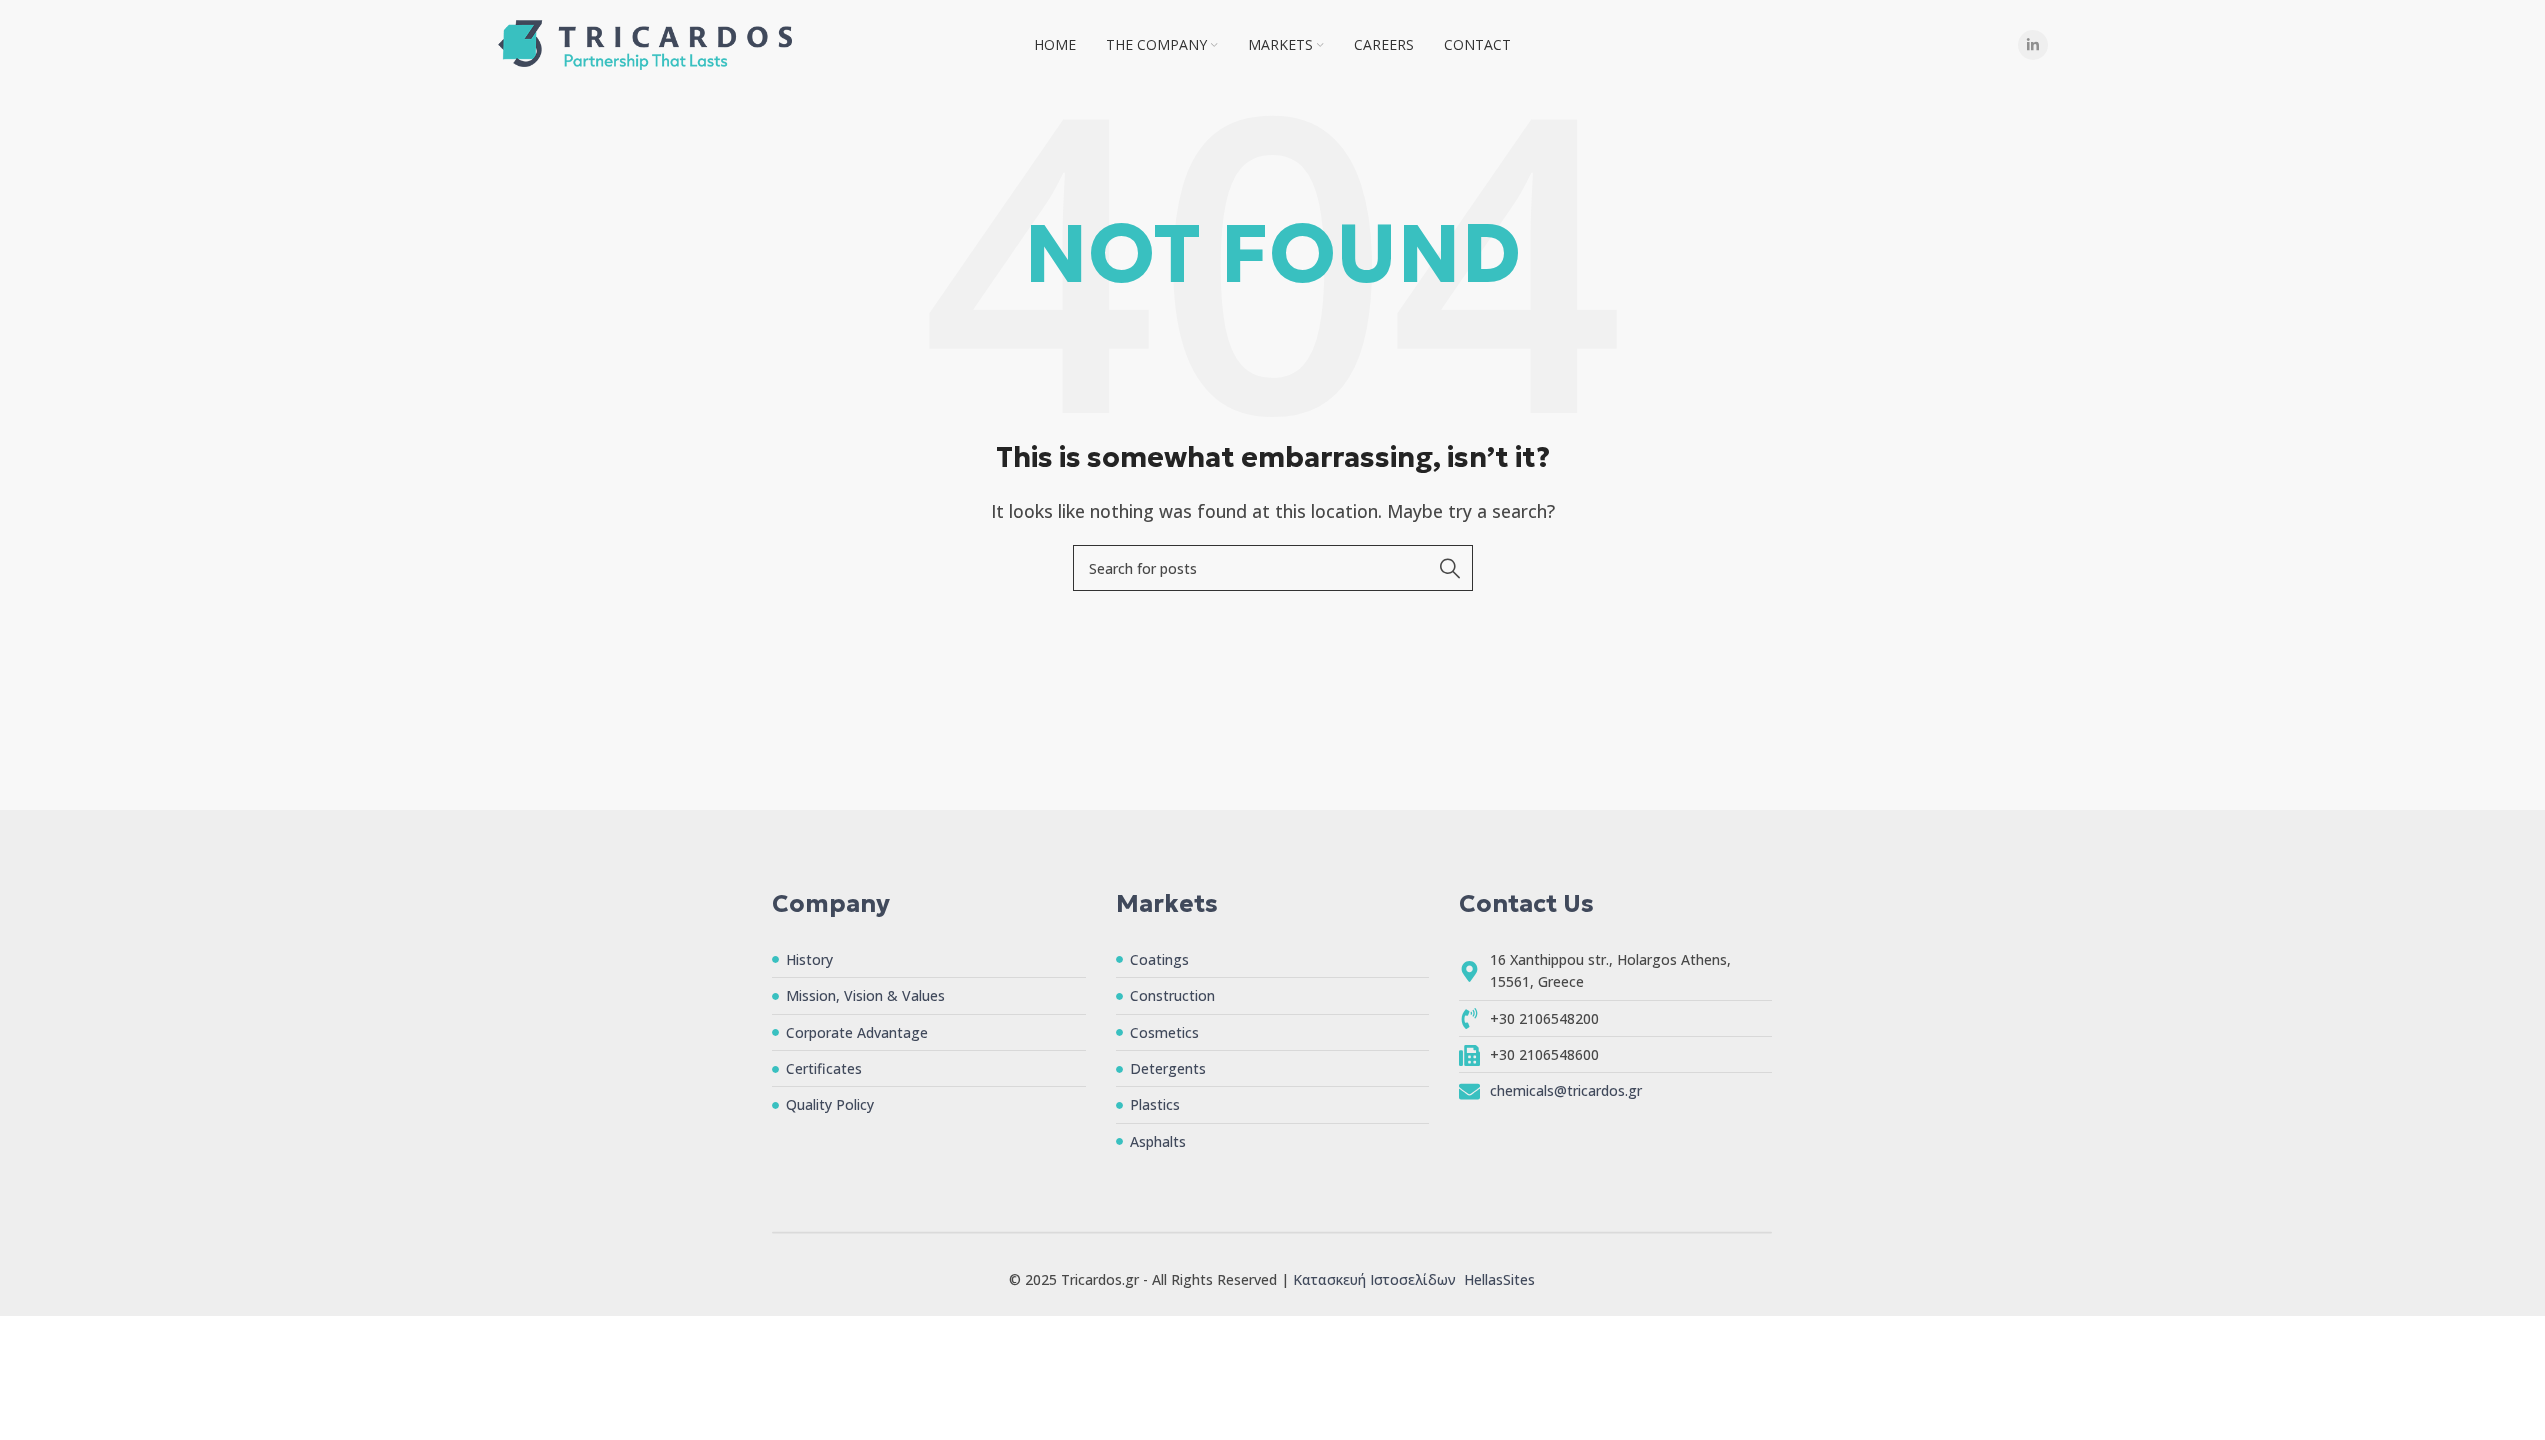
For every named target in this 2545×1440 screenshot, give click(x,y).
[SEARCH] (1450, 568)
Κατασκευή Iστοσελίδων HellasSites (1414, 1279)
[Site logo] (645, 43)
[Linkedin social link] (2033, 45)
